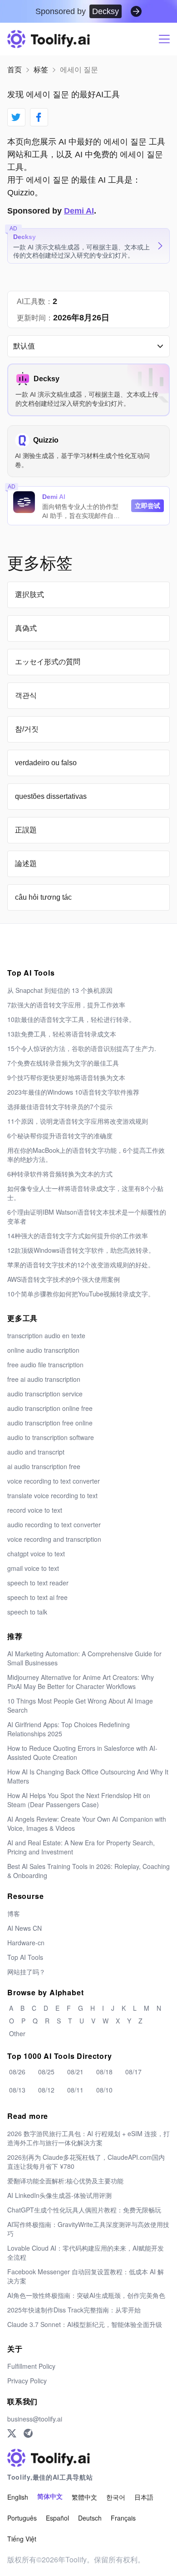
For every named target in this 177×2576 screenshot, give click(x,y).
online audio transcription (43, 1350)
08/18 (104, 2072)
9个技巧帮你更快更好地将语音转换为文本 (66, 1077)
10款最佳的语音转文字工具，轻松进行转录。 (71, 1019)
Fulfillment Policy (31, 2366)
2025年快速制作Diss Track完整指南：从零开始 (74, 2310)
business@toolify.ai (35, 2419)
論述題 (26, 864)
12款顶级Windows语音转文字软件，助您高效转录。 (81, 1250)
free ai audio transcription (44, 1379)
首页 (15, 70)
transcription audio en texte (46, 1335)
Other (17, 2033)
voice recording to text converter (54, 1481)
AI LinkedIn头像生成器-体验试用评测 (59, 2195)
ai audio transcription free (44, 1466)
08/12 (46, 2090)
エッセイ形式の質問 (48, 662)
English (18, 2497)
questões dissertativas (51, 796)
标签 (41, 70)
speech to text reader (38, 1583)
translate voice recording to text (52, 1495)
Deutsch (90, 2518)
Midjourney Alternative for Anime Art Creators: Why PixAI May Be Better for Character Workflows (81, 1682)
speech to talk (27, 1612)
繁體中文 (84, 2497)
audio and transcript (36, 1452)
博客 (14, 1913)
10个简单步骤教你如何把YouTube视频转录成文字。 (81, 1294)
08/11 (75, 2090)
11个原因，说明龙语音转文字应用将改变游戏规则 (78, 1121)
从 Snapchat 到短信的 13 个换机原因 (60, 990)
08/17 (133, 2072)
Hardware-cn (26, 1943)
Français (123, 2518)
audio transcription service (45, 1394)
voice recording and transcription (54, 1539)
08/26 (17, 2072)
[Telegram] (28, 2433)
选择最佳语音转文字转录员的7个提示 (60, 1106)
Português (22, 2518)
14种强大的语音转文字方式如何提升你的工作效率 (78, 1236)
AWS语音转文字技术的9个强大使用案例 (64, 1279)
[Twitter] (12, 2433)
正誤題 (26, 830)
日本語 (144, 2497)
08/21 (75, 2072)
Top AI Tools (25, 1957)
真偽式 (26, 628)
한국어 (116, 2497)
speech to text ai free (37, 1597)
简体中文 (50, 2497)
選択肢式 (29, 595)
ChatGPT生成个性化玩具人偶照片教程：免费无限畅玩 (84, 2210)
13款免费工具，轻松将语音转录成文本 (62, 1034)
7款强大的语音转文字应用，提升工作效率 (66, 1005)
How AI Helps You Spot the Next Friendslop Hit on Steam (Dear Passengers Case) (79, 1800)
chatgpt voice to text (36, 1554)
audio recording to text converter (54, 1525)
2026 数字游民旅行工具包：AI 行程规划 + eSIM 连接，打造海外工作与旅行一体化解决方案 (88, 2138)
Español (57, 2518)
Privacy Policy (27, 2381)
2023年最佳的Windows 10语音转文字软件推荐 (73, 1092)
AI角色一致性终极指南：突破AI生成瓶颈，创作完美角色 (86, 2295)
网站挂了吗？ (26, 1972)
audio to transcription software (51, 1437)
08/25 (46, 2072)
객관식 (26, 695)
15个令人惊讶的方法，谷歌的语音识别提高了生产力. (82, 1048)
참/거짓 (27, 729)
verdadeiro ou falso (46, 763)
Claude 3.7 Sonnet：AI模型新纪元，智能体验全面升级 (85, 2324)
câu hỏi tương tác (43, 897)
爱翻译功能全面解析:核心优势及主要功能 (65, 2181)
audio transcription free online (50, 1423)
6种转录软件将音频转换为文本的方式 (60, 1174)
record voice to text (35, 1510)
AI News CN (25, 1928)
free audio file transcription (45, 1365)
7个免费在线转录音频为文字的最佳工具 (63, 1063)
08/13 (17, 2090)
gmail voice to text (33, 1568)
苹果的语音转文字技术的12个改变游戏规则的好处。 (81, 1265)
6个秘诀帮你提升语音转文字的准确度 (60, 1136)
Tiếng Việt (22, 2539)
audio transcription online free (50, 1408)
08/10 (104, 2090)
